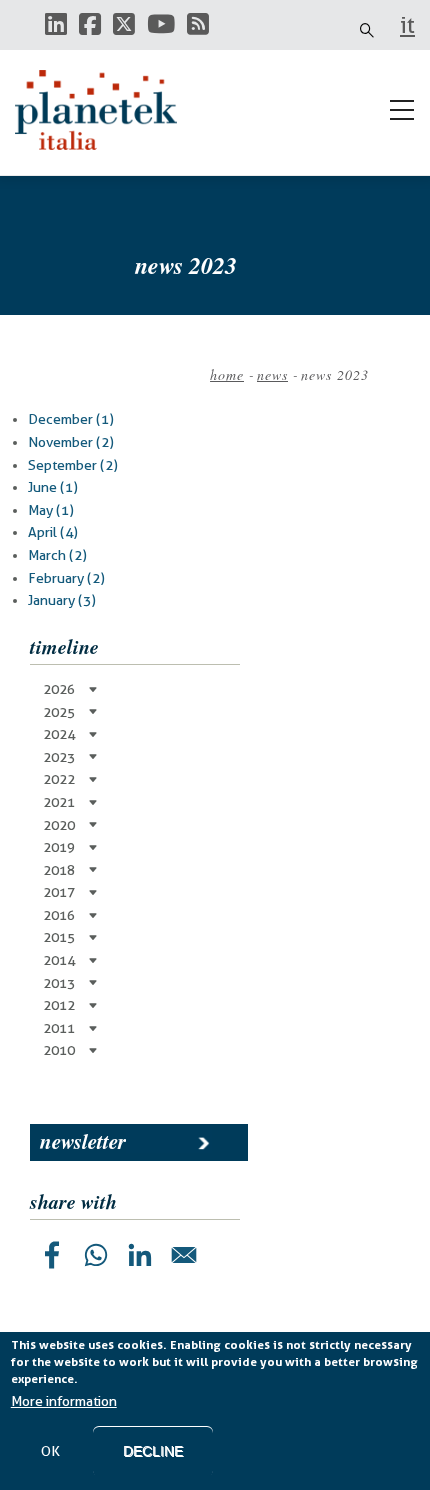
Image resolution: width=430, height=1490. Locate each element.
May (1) (51, 510)
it (407, 25)
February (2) (66, 578)
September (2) (73, 465)
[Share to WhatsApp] (96, 1255)
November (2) (71, 442)
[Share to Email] (184, 1255)
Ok (50, 1451)
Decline (153, 1451)
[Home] (105, 110)
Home (227, 374)
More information (64, 1401)
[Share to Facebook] (52, 1255)
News (272, 374)
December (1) (71, 419)
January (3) (62, 600)
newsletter (83, 1141)
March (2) (57, 555)
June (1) (53, 487)
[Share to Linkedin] (140, 1255)
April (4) (53, 532)
